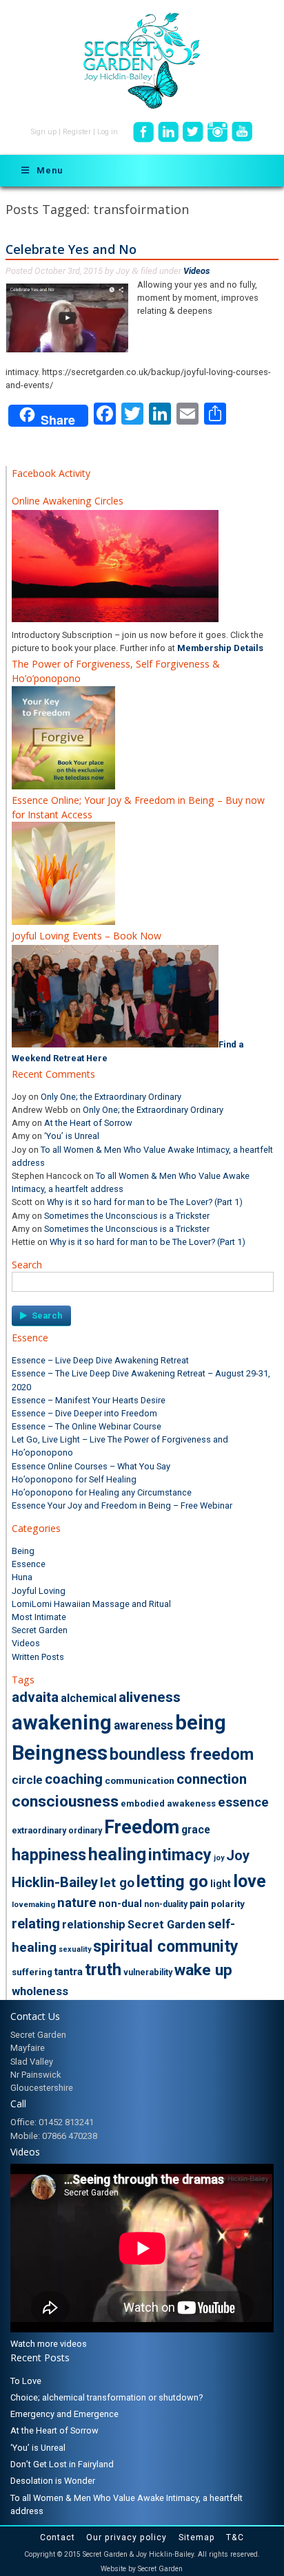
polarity (228, 1904)
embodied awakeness (168, 1803)
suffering (32, 1972)
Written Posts (38, 1657)
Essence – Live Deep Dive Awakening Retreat (100, 1360)
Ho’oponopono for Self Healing (74, 1479)
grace (196, 1830)
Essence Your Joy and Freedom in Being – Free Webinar (122, 1505)
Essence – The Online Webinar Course (87, 1426)
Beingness (60, 1753)
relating (36, 1924)
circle (27, 1780)
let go (117, 1883)
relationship (94, 1924)
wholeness (40, 1991)
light (221, 1884)
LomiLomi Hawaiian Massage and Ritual (91, 1604)
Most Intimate (39, 1617)
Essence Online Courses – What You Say (91, 1466)
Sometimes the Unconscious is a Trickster (127, 1216)
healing (117, 1854)
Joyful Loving (39, 1591)
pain (199, 1904)
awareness (143, 1725)
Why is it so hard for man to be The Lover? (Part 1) (145, 1202)
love (250, 1881)
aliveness (150, 1697)
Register (77, 132)
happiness (49, 1855)
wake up (203, 1970)
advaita (35, 1697)
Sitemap (197, 2537)
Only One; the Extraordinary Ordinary (111, 1097)
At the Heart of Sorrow (88, 1123)
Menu (50, 170)
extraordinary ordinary (57, 1831)
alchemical (89, 1698)
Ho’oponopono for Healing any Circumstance (102, 1492)
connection (212, 1779)
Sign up (44, 132)
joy (219, 1858)
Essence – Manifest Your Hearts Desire (89, 1400)
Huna (22, 1577)
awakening (62, 1723)
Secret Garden (40, 1630)
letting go (172, 1882)
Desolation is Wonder (53, 2481)
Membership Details (220, 648)
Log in (108, 132)
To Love (26, 2381)
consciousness (65, 1801)
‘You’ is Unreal (72, 1136)
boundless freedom (182, 1754)
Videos (196, 271)
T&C (235, 2537)
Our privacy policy (126, 2537)
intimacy (180, 1855)
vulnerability (148, 1972)
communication (140, 1780)
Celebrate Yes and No (71, 249)
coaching (74, 1779)
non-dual (120, 1904)
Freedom (142, 1827)
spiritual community (166, 1946)
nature (77, 1903)
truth (103, 1970)
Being (23, 1551)
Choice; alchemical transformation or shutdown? (106, 2397)
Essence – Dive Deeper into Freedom (84, 1413)
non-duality (166, 1904)
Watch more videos (49, 2344)
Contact (58, 2537)
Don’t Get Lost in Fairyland (62, 2464)
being (201, 1723)
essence (243, 1802)
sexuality (75, 1949)
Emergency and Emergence (64, 2414)
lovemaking (33, 1905)
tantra (69, 1972)
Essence (29, 1564)
